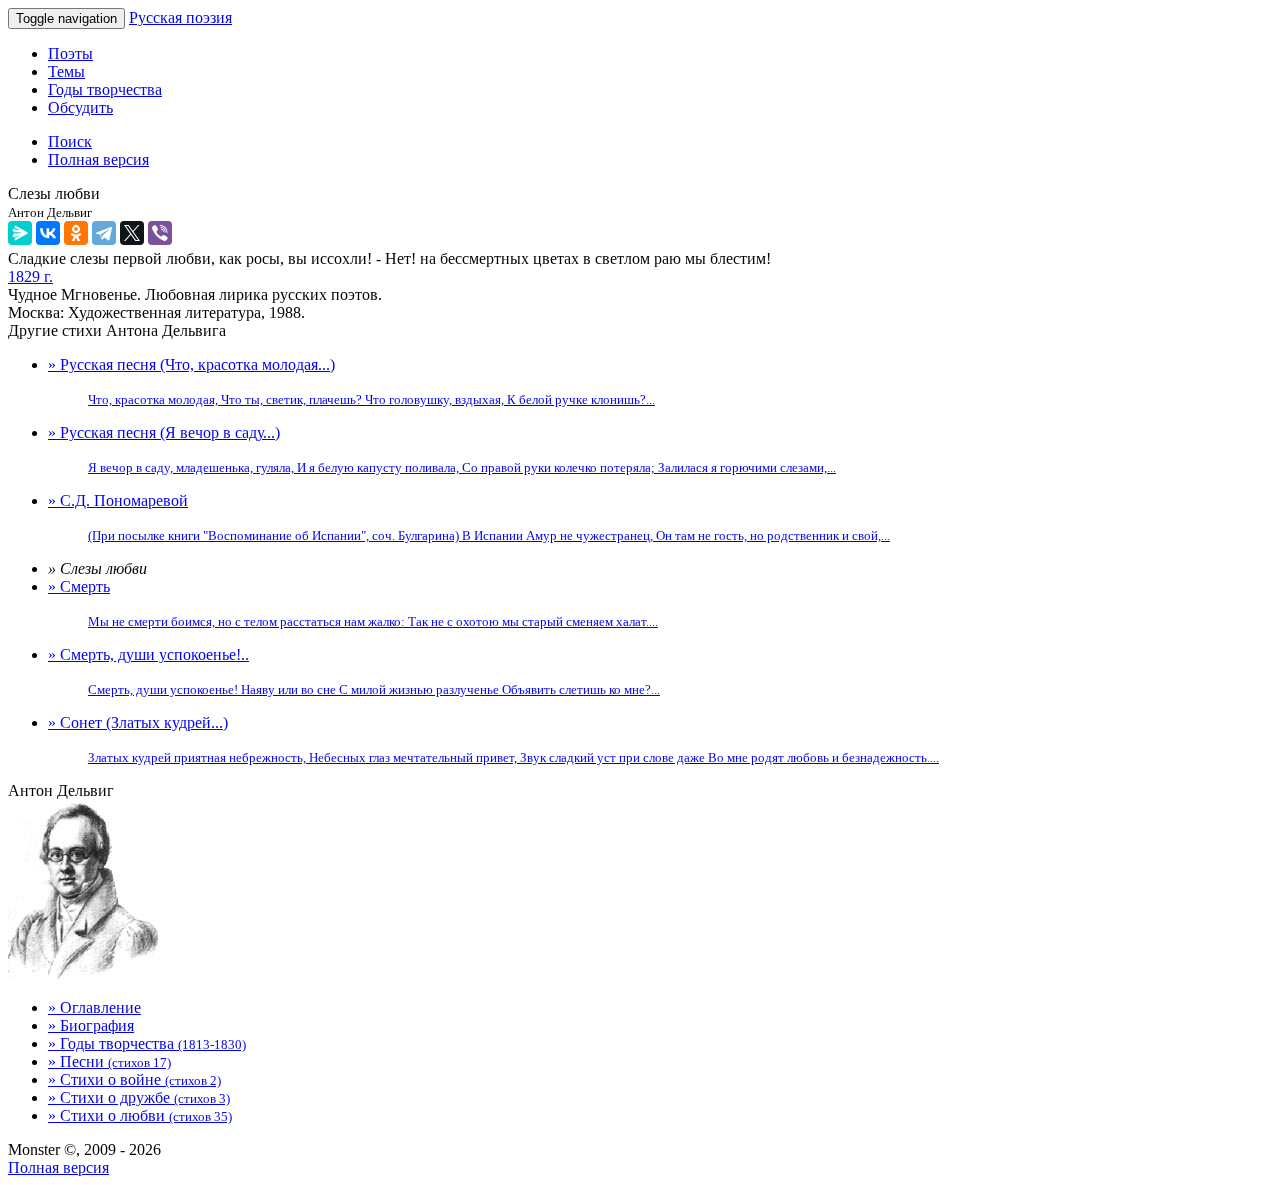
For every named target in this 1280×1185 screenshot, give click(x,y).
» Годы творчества (147, 1043)
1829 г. (30, 276)
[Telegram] (104, 233)
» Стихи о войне (134, 1079)
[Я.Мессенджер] (20, 233)
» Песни (109, 1061)
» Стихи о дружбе (139, 1097)
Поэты (70, 53)
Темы (66, 71)
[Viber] (160, 233)
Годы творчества (105, 89)
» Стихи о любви (140, 1115)
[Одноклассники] (76, 233)
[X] (132, 233)
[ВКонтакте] (48, 233)
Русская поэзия (180, 17)
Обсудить (80, 107)
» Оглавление (94, 1007)
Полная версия (58, 1167)
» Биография (91, 1025)
